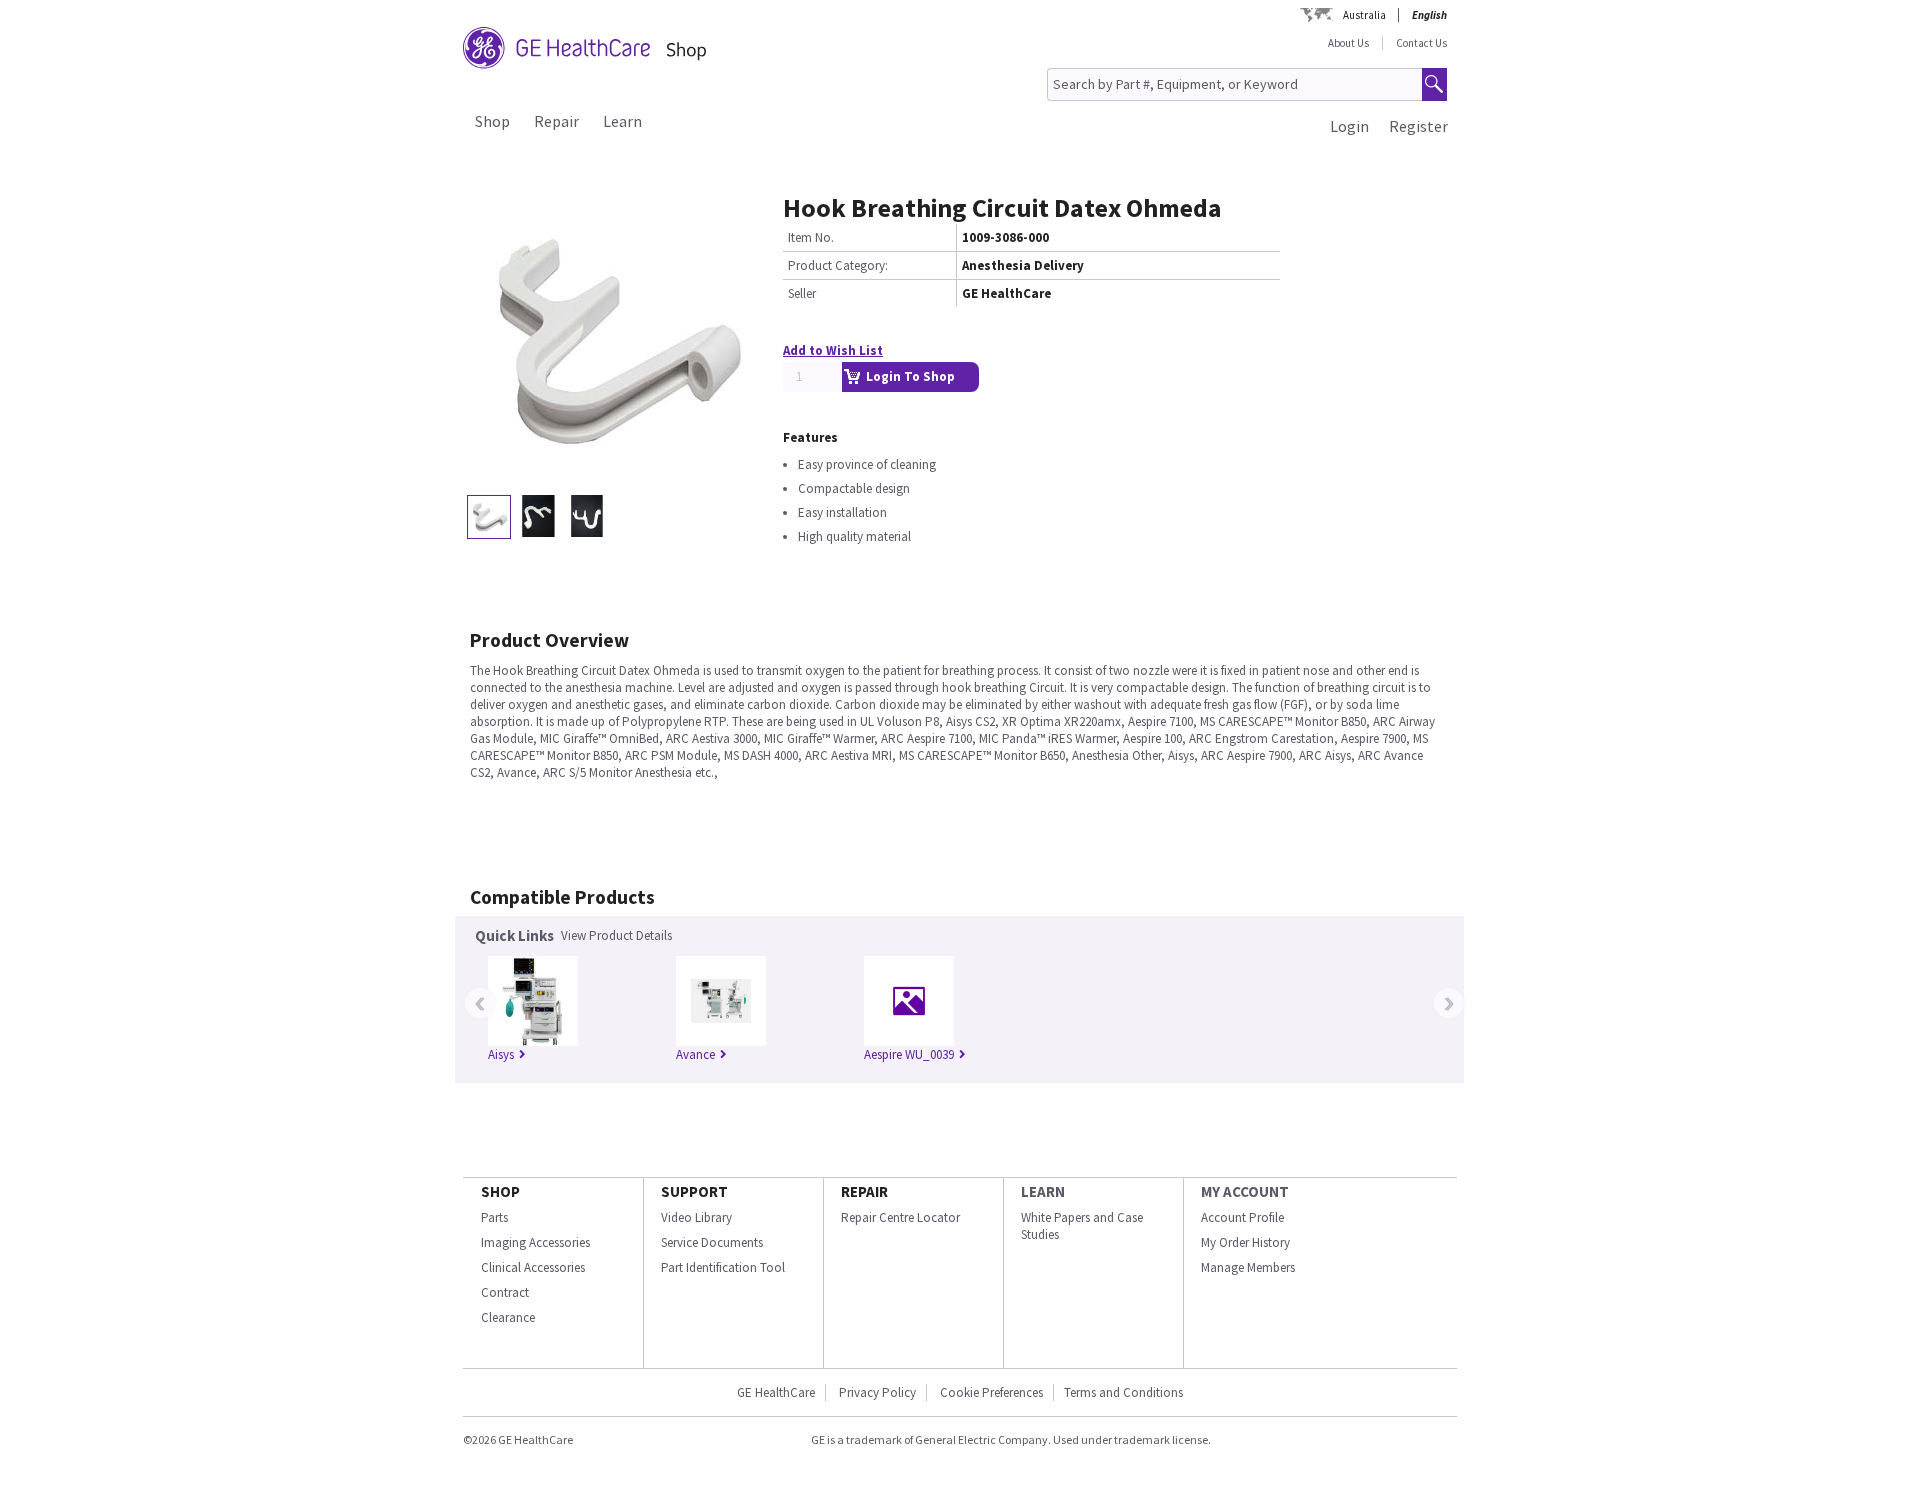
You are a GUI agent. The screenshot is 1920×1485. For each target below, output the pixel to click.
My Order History (1245, 1242)
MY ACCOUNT (1245, 1191)
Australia (1364, 15)
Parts (494, 1217)
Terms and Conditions (1123, 1392)
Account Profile (1242, 1217)
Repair (556, 121)
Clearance (508, 1317)
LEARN (1043, 1191)
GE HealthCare (776, 1392)
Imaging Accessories (535, 1242)
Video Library (696, 1217)
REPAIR (864, 1191)
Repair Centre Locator (900, 1217)
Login (1349, 126)
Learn (622, 121)
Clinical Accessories (533, 1267)
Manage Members (1248, 1267)
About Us (1348, 43)
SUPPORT (694, 1191)
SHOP (500, 1191)
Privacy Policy (877, 1392)
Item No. (811, 237)
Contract (505, 1292)
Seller (802, 293)
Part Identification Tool (723, 1267)
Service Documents (712, 1242)
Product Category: (838, 265)
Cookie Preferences (991, 1392)
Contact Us (1421, 43)
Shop (492, 121)
